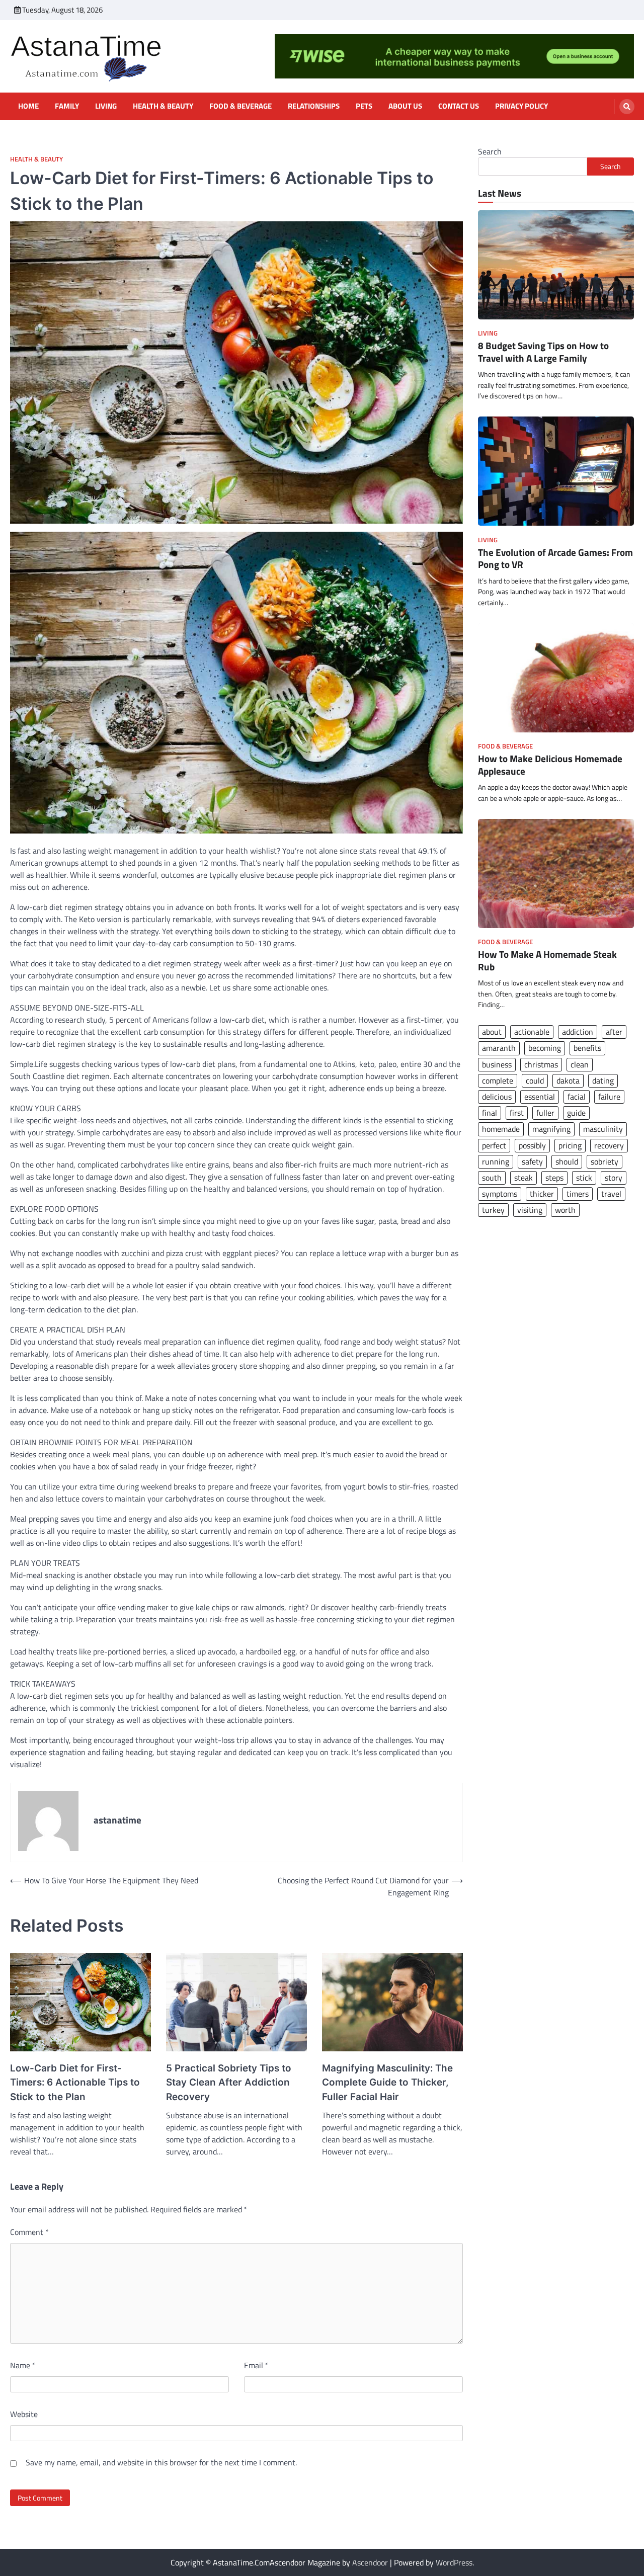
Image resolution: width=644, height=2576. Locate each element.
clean (580, 1064)
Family (67, 106)
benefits (587, 1048)
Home (28, 106)
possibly (532, 1145)
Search (490, 151)
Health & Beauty (163, 106)
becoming (545, 1048)
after (614, 1032)
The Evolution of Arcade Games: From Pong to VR (555, 558)
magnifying (551, 1129)
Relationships (314, 106)
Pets (364, 106)
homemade (501, 1129)
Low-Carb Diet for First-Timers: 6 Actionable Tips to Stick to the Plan (75, 2083)
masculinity (603, 1129)
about (492, 1032)
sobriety (605, 1161)
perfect (494, 1145)
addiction (578, 1032)
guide (576, 1113)
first (517, 1113)
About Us (405, 106)
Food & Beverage (240, 106)
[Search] (627, 107)
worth (565, 1210)
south (492, 1178)
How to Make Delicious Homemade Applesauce (550, 765)
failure (609, 1097)
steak (524, 1178)
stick (584, 1178)
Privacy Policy (521, 106)
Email (256, 2365)
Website (24, 2414)
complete (498, 1081)
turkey (493, 1210)
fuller (545, 1113)
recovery (609, 1145)
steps (554, 1178)
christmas (541, 1064)
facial (577, 1097)
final (490, 1113)
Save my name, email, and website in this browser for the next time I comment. (161, 2462)
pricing (570, 1145)
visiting (530, 1210)
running (496, 1161)
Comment (29, 2232)
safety (532, 1161)
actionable (532, 1032)
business (497, 1064)
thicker (542, 1194)
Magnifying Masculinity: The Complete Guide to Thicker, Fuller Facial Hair (387, 2083)
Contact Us (459, 106)
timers (578, 1194)
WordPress (454, 2562)
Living (106, 106)
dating (603, 1081)
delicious (497, 1097)
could (535, 1081)
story (614, 1178)
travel (611, 1194)
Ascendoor (370, 2562)
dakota (568, 1081)
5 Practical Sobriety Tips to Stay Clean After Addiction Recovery (229, 2083)
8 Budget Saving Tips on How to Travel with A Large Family (543, 352)
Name (23, 2365)
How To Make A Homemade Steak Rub (547, 961)
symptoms (500, 1194)
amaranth (499, 1048)
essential (540, 1097)
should (567, 1161)
